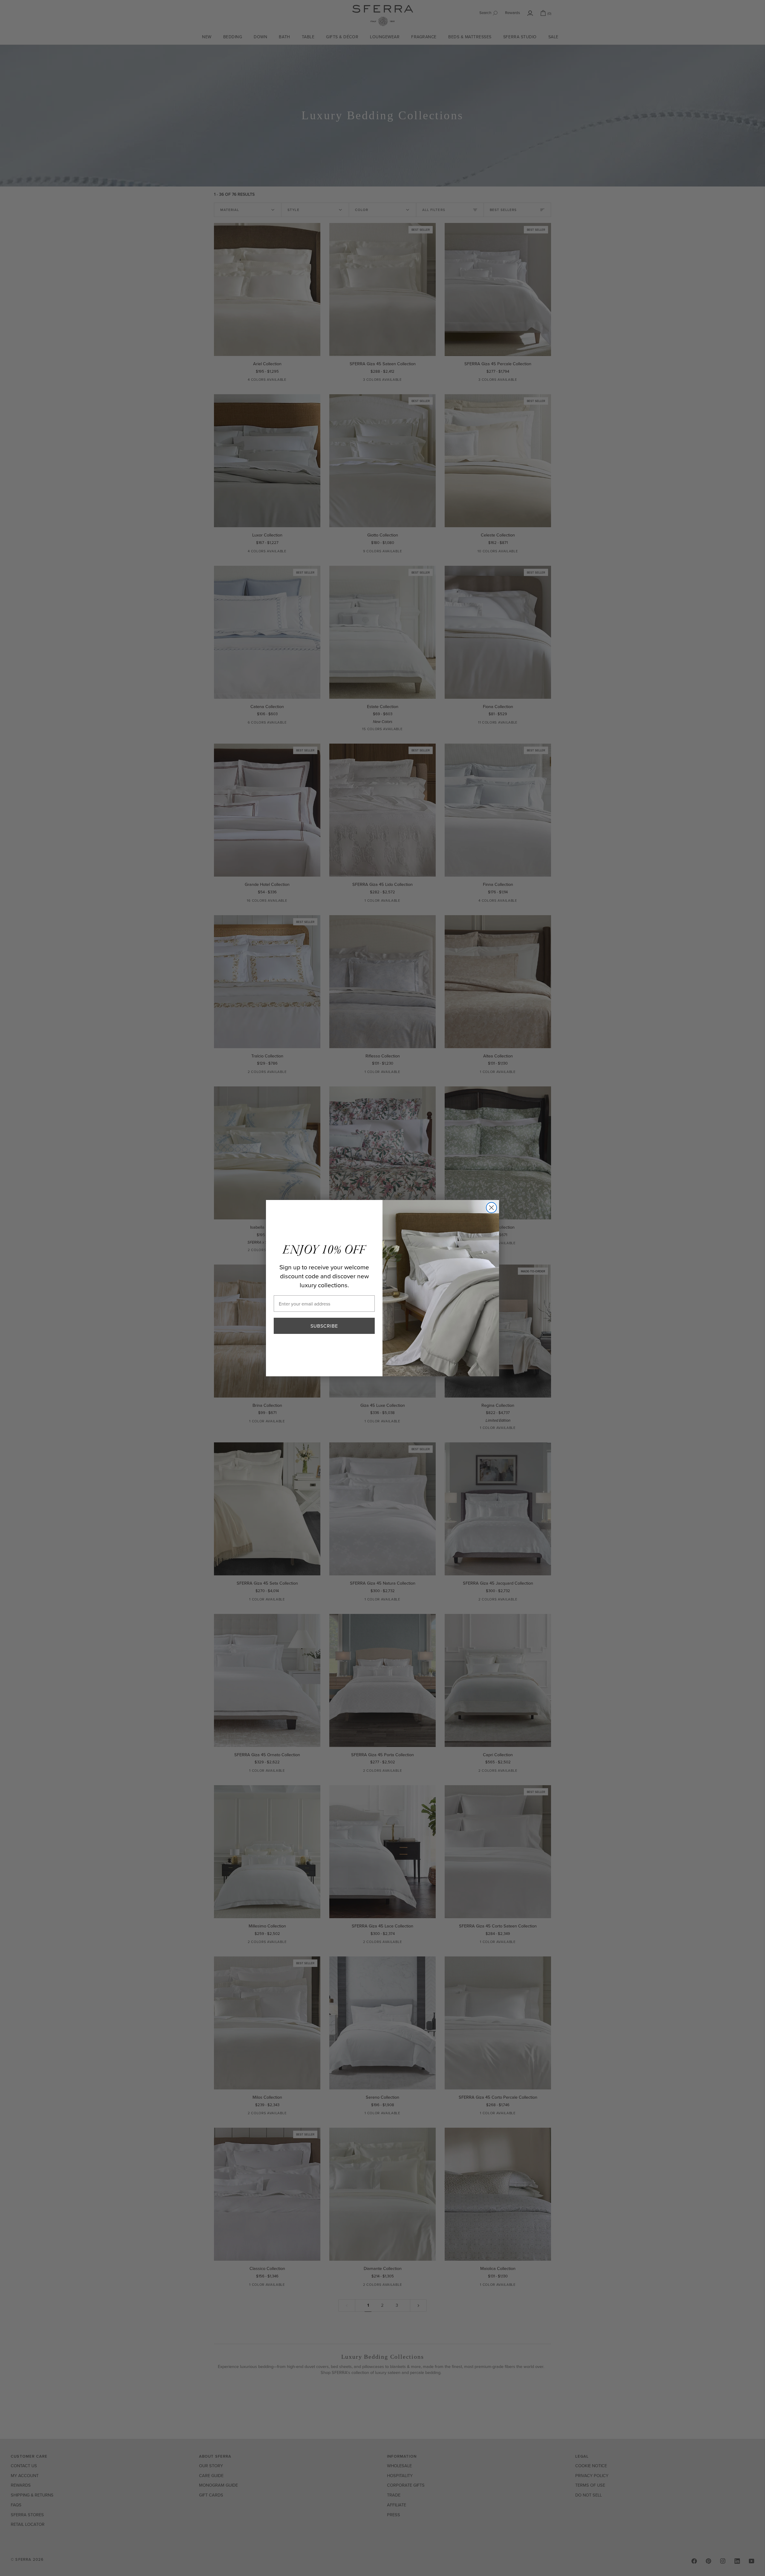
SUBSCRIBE (324, 1326)
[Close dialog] (491, 1208)
